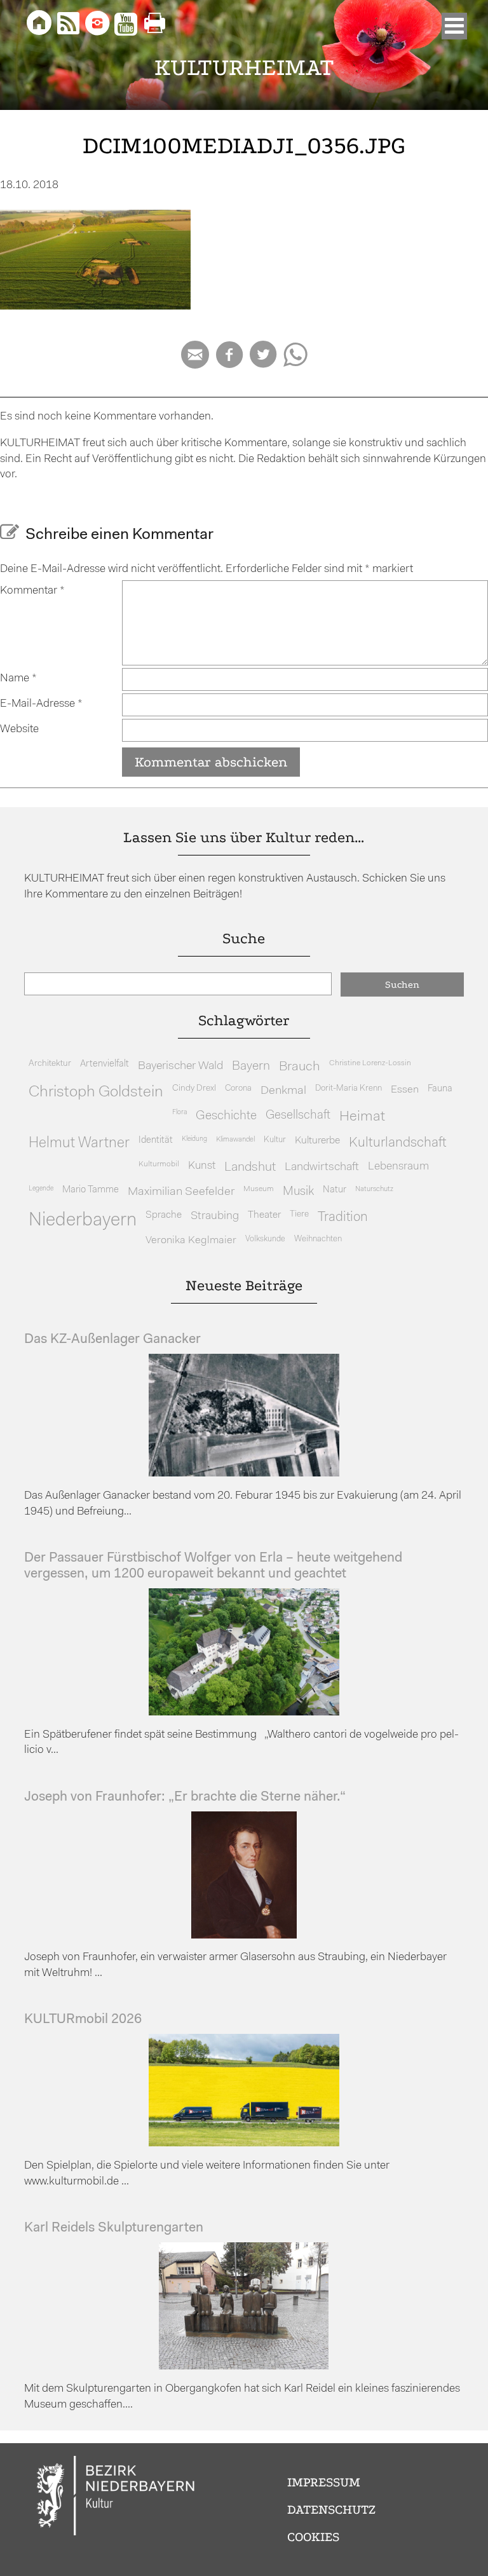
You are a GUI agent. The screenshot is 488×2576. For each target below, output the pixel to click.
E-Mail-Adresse (41, 704)
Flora (180, 1113)
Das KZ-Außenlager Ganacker (112, 1339)
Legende (41, 1189)
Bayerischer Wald (180, 1066)
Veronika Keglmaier (191, 1240)
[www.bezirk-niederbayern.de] (116, 2498)
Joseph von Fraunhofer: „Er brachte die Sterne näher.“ (185, 1797)
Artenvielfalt (105, 1064)
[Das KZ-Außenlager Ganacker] (244, 1474)
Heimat (362, 1117)
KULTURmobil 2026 (83, 2020)
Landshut (250, 1168)
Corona (238, 1088)
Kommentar (32, 591)
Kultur (275, 1140)
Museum (259, 1189)
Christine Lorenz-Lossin (370, 1063)
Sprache (164, 1215)
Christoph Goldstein (96, 1093)
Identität (156, 1141)
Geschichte (226, 1116)
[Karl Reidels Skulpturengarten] (244, 2367)
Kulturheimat (244, 68)
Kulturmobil (159, 1164)
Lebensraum (398, 1167)
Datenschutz (331, 2510)
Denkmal (283, 1091)
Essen (405, 1090)
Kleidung (194, 1139)
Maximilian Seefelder (181, 1192)
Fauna (440, 1089)
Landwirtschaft (322, 1167)
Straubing (215, 1216)
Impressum (324, 2482)
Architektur (50, 1064)
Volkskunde (265, 1239)
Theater (264, 1215)
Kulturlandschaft (398, 1143)
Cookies (313, 2537)
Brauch (300, 1067)
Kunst (202, 1166)
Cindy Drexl (194, 1088)
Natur (335, 1190)
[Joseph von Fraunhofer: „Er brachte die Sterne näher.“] (244, 1936)
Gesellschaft (298, 1116)
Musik (298, 1192)
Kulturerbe (317, 1141)
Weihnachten (318, 1239)
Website (19, 729)
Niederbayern (83, 1221)
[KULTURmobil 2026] (244, 2143)
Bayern (251, 1067)
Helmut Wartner (79, 1144)
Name (18, 678)
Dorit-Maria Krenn (349, 1088)
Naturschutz (374, 1189)
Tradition (343, 1217)
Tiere (299, 1214)
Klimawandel (235, 1140)
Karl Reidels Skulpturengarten (114, 2228)
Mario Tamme (91, 1190)
